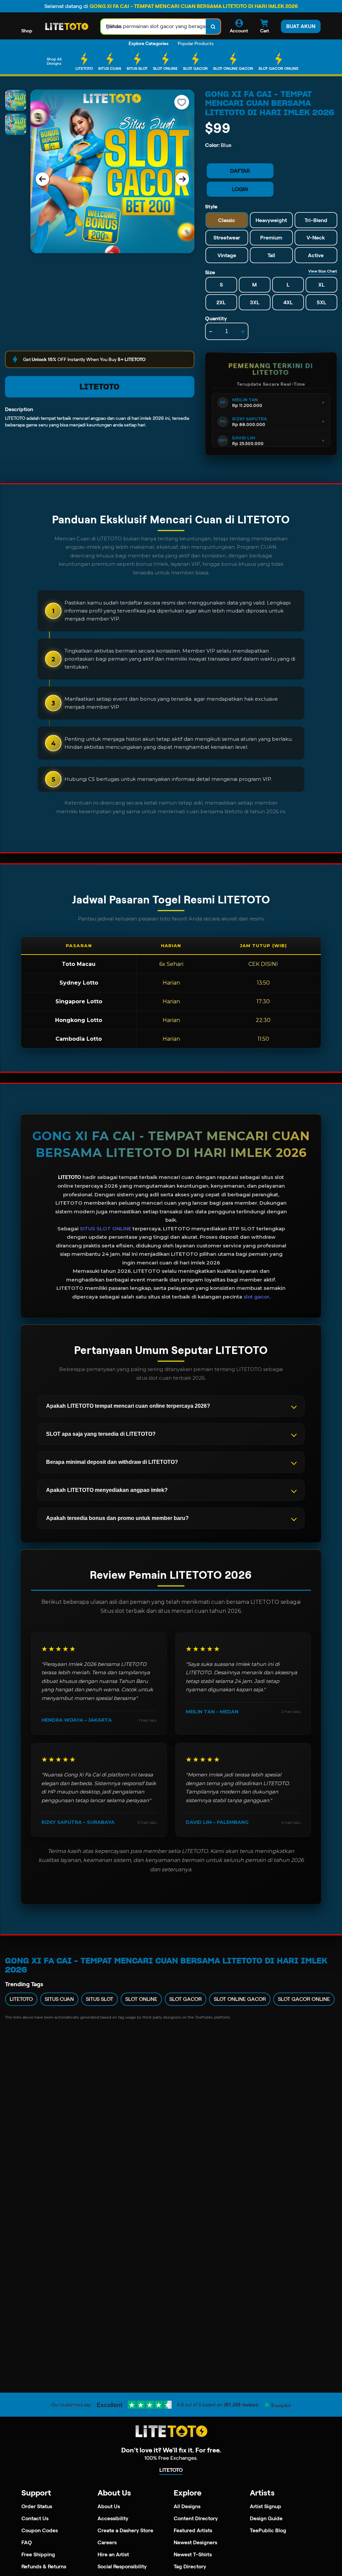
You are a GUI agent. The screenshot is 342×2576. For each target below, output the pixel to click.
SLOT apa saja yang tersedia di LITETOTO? (101, 1434)
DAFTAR (240, 171)
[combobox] (153, 27)
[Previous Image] (42, 179)
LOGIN (240, 189)
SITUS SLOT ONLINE (106, 1229)
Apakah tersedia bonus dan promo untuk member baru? (117, 1518)
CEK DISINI (263, 964)
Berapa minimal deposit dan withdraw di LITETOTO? (112, 1462)
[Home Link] (66, 27)
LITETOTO (100, 387)
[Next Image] (182, 179)
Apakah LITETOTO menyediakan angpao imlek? (107, 1490)
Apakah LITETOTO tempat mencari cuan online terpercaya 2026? (128, 1406)
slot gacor (256, 1297)
